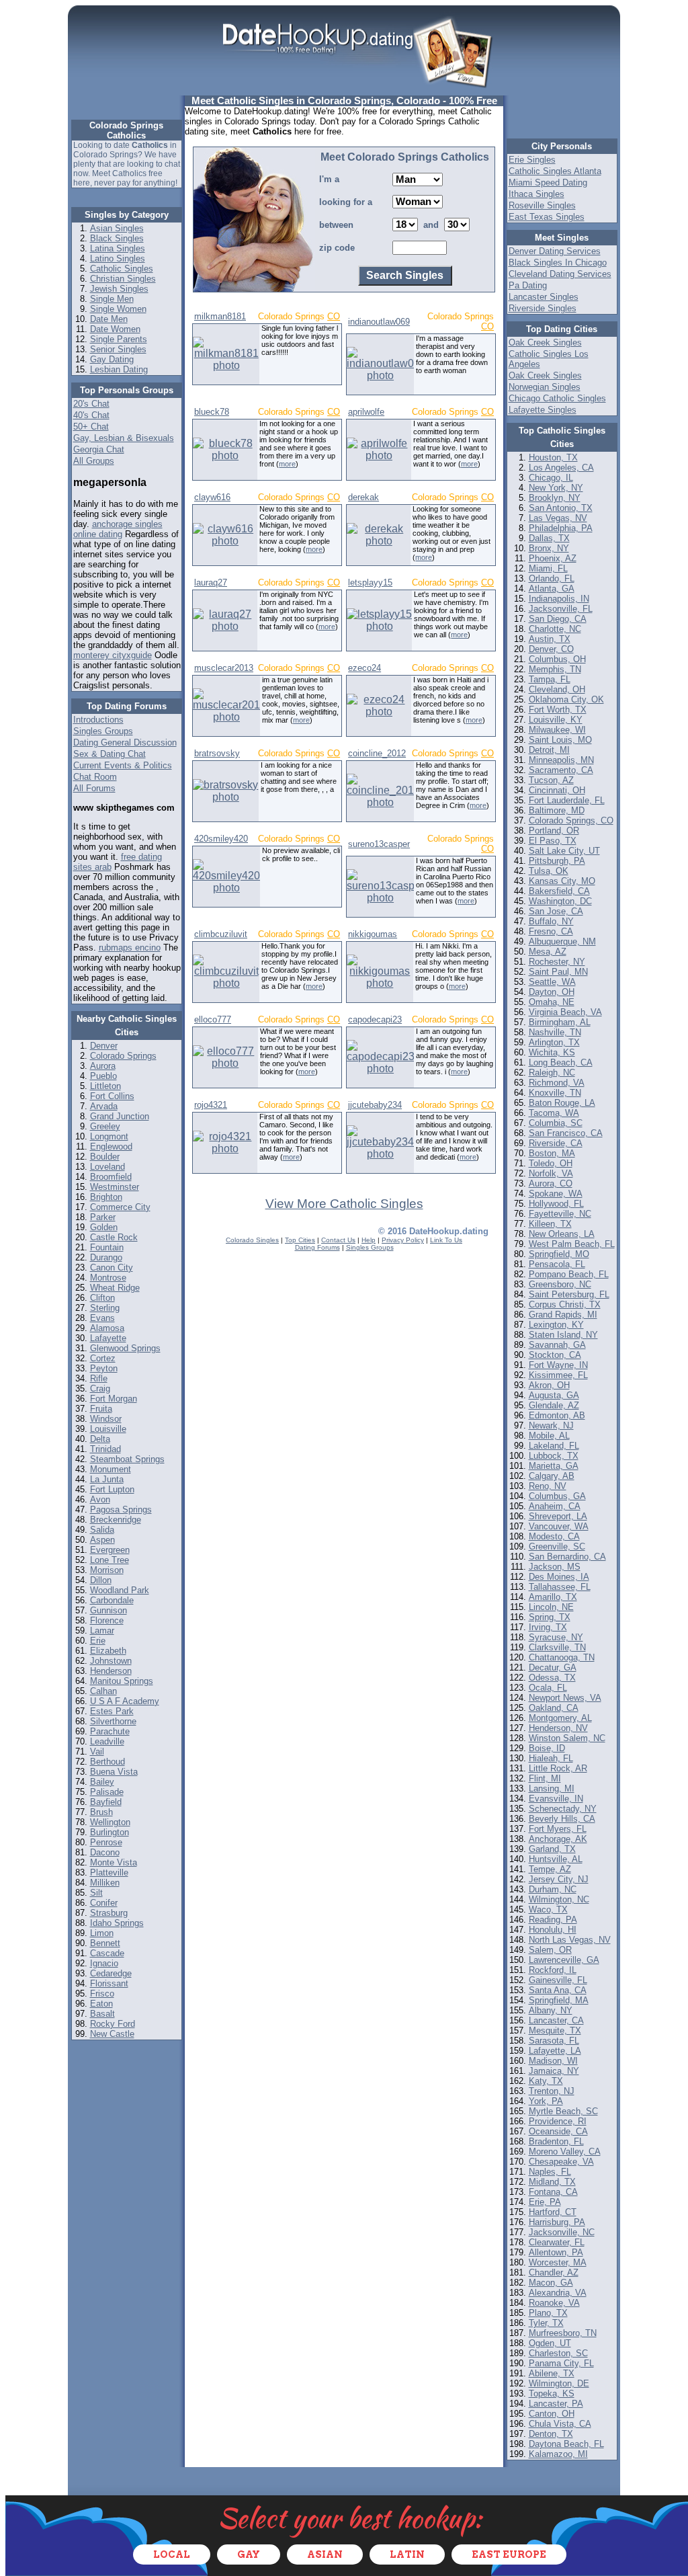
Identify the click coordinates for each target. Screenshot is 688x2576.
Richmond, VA (557, 1083)
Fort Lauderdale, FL (567, 800)
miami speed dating (548, 183)
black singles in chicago (558, 263)
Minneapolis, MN (561, 760)
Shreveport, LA (558, 1516)
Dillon (101, 1580)
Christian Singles (123, 279)
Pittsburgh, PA (557, 861)
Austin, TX (550, 639)
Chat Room (95, 777)
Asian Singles (117, 228)
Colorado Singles (252, 1240)
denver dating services (555, 251)
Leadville (107, 1741)
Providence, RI (558, 2121)
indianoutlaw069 (379, 322)
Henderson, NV (558, 1728)
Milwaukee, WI (557, 730)
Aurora (103, 1066)
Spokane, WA (556, 1194)
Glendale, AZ (554, 1405)
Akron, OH (549, 1385)
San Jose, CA (556, 911)
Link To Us (446, 1240)
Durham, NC (553, 1889)
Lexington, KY (556, 1325)
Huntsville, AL (556, 1859)
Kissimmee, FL (558, 1375)
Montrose (108, 1278)
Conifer (104, 1903)
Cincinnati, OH (557, 790)
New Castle (112, 2034)
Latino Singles (118, 258)
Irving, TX (548, 1627)
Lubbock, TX (554, 1456)
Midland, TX (552, 2182)
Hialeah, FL (551, 1758)
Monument (111, 1469)
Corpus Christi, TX (565, 1304)
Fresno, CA (551, 931)
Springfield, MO (559, 1254)
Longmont (109, 1136)
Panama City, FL (561, 2363)
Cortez (103, 1358)
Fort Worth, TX (558, 710)
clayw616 (212, 497)
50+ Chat (91, 427)
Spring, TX (550, 1617)
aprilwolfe (366, 412)
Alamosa (107, 1328)
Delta (100, 1439)
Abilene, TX (552, 2373)
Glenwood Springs (125, 1348)
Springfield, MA (559, 2000)
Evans (102, 1318)
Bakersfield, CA (559, 891)
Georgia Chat (99, 449)
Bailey (102, 1782)
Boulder (105, 1157)
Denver (104, 1046)
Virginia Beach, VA (565, 1012)
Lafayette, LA (555, 2051)
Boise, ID (547, 1748)
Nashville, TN (555, 1032)
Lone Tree (110, 1560)
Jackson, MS (555, 1567)
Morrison (107, 1570)
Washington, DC (560, 901)
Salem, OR (550, 1950)
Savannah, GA (557, 1345)
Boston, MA (552, 1153)
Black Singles (117, 238)
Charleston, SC (558, 2353)
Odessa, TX (552, 1678)
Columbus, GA (557, 1496)
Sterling (105, 1308)
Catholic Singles (122, 269)
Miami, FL (548, 568)
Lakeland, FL (554, 1446)
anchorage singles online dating (118, 529)
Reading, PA (553, 1920)
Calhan (103, 1691)
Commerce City (120, 1207)
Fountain (107, 1247)
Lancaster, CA (556, 2020)
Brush (101, 1812)
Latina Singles (118, 248)
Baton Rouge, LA (562, 1103)
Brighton (106, 1197)
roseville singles (542, 205)
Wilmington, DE (559, 2383)
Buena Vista (114, 1772)
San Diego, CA (558, 619)
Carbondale (112, 1600)
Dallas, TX (549, 538)
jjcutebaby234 (375, 1105)
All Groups (94, 461)
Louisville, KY (556, 720)
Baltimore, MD (557, 810)
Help (369, 1240)
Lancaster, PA (556, 2404)
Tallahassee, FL (560, 1587)
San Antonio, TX (561, 508)
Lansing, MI (552, 1788)
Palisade (107, 1792)
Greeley (105, 1126)
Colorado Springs (123, 1056)
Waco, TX (548, 1909)
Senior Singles (118, 349)
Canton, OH (552, 2414)
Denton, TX (551, 2434)
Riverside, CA (556, 1143)
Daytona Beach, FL (566, 2444)
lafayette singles (543, 410)
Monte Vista (114, 1862)
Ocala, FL (548, 1688)
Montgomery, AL (560, 1718)
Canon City (112, 1267)
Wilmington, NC (559, 1899)
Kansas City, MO (562, 881)
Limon (102, 1933)
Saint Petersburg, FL (569, 1294)
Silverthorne (113, 1721)
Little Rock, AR (558, 1768)
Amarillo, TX (553, 1597)
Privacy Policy (403, 1240)
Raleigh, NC (552, 1073)
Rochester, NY (557, 962)
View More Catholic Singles (344, 1204)
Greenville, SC (557, 1546)
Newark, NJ (551, 1425)
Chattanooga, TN (562, 1657)
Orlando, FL (552, 578)
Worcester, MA (558, 2262)
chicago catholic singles (557, 398)
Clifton (102, 1298)
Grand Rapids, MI (563, 1315)
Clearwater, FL (557, 2242)
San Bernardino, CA (567, 1557)
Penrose (106, 1842)
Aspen (102, 1540)
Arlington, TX (554, 1042)
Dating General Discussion (125, 742)
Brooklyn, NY (555, 498)
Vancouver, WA (559, 1526)
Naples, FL (550, 2172)
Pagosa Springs (121, 1510)
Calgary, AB (552, 1476)
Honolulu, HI (553, 1930)
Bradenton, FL (556, 2141)
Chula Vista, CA (560, 2424)
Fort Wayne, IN (558, 1365)
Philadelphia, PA (561, 528)
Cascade (107, 1953)
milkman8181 (220, 316)
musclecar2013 (224, 668)
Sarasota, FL (554, 2041)
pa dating (528, 285)
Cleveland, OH (557, 689)
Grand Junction (120, 1116)
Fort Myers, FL (558, 1829)
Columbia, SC (556, 1123)
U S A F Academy (125, 1701)
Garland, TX (552, 1849)
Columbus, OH (557, 659)
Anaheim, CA (555, 1506)
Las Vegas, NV (558, 518)
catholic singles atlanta (555, 171)
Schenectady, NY (563, 1809)
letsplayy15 (370, 582)
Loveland (107, 1167)
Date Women (115, 329)
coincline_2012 (377, 753)
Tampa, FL (550, 679)
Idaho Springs (117, 1923)
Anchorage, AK (558, 1839)
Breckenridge (116, 1520)
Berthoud (107, 1762)
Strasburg (109, 1913)
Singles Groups (103, 731)
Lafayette (108, 1338)
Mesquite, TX (555, 2030)
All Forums (94, 788)
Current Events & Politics (123, 765)
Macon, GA (551, 2283)
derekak (363, 497)
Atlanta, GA (552, 589)
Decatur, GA (553, 1667)
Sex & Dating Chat (110, 754)
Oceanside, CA (558, 2131)
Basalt (102, 2014)
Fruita (101, 1409)
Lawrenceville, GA (564, 1960)
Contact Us (338, 1240)
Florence (107, 1620)
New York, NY (556, 488)
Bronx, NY (549, 548)
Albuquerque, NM (562, 941)
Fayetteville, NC (560, 1214)
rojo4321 (211, 1105)
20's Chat (91, 404)
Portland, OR (554, 831)
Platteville (109, 1873)
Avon (100, 1499)
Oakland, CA (554, 1708)
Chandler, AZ (554, 2272)
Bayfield (106, 1802)
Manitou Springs (122, 1681)
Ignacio (104, 1963)
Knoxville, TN (555, 1093)
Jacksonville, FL (561, 609)
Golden (104, 1227)
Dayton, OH (552, 992)
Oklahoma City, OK (566, 699)
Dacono (105, 1852)
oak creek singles (545, 343)
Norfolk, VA (551, 1173)
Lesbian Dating (119, 369)
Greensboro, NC (560, 1284)
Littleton (105, 1086)
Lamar (102, 1631)
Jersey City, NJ (559, 1879)
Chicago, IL (551, 478)
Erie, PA (545, 2202)
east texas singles (547, 217)
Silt (96, 1893)
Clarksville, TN (557, 1647)
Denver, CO (551, 649)
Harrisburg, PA (557, 2222)
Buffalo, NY (551, 921)
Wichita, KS (552, 1052)
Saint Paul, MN (558, 972)
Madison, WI (553, 2061)
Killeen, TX (550, 1224)
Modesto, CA (554, 1536)
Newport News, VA (565, 1698)
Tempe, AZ (550, 1869)
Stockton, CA (555, 1355)
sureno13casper (379, 844)
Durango (106, 1257)
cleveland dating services (560, 274)
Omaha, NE (552, 1002)
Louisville (108, 1429)
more (287, 464)
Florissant (109, 1983)
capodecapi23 (375, 1019)
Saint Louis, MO (560, 740)
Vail (97, 1752)
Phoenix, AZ (553, 558)
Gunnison (109, 1610)
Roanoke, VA (554, 2303)
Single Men (112, 299)
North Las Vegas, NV (570, 1940)
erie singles (532, 160)
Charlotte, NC (555, 629)
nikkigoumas (373, 934)
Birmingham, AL (560, 1022)
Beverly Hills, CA (562, 1819)
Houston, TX (553, 457)
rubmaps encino (130, 948)
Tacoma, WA (554, 1113)
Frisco (102, 1994)
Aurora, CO (551, 1183)
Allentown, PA (556, 2252)
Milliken (105, 1883)
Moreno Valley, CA (565, 2151)
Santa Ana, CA (558, 1990)
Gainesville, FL (558, 1980)
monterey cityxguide (113, 655)
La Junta (107, 1479)
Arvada (104, 1106)
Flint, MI (545, 1778)
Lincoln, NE (551, 1607)
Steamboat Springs (127, 1459)
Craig (100, 1388)
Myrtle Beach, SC (563, 2111)
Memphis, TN (555, 669)
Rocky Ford (113, 2024)
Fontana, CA (553, 2192)
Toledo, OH (551, 1163)
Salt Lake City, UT (564, 851)
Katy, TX (546, 2081)
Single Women (118, 309)
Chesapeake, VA (561, 2162)
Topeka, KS (552, 2393)
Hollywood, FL (556, 1204)
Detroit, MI (549, 750)
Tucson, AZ (551, 780)
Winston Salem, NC (567, 1738)
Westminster (115, 1187)
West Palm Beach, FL (572, 1244)
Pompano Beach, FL (569, 1274)
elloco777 (213, 1019)
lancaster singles (544, 297)
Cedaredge (111, 1973)
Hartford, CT (553, 2212)
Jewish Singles (119, 289)
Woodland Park (120, 1590)
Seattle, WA (552, 982)
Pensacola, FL (557, 1264)
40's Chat (91, 415)
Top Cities (300, 1240)
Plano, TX (548, 2313)
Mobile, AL (549, 1436)
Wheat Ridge (115, 1288)
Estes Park (112, 1711)
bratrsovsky (217, 753)
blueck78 (212, 412)
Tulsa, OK (549, 871)
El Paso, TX (553, 841)
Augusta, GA (554, 1395)
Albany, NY (551, 2010)
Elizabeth (108, 1651)
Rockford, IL (553, 1970)
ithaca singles (536, 194)
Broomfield (111, 1177)
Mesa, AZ (548, 952)
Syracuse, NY (556, 1637)
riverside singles (543, 308)
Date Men (109, 319)
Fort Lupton (112, 1489)
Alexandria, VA (558, 2293)
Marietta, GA (554, 1466)
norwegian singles (545, 387)
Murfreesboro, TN (563, 2333)
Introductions (98, 720)
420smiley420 (221, 839)
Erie (98, 1641)
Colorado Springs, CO (571, 820)
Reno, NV (548, 1486)
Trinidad (105, 1449)
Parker (103, 1217)
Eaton (101, 2004)
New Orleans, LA (562, 1234)
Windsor (106, 1419)
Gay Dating (112, 359)
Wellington (110, 1822)
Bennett (105, 1943)
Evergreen (110, 1550)
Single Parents (119, 339)
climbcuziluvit (221, 934)
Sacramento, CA (561, 770)
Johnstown (111, 1661)
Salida (102, 1530)
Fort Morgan (114, 1399)
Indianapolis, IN (559, 599)
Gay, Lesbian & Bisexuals (124, 438)
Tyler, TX (546, 2323)
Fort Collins (112, 1096)
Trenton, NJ (552, 2091)
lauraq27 (211, 582)
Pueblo (103, 1076)
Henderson (111, 1671)
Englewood (111, 1146)
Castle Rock (114, 1237)
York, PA (546, 2101)
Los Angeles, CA (561, 468)
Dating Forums (317, 1247)
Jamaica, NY (554, 2071)
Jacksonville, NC (562, 2232)
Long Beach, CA (561, 1062)
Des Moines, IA (559, 1577)
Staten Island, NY (563, 1335)
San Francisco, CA (566, 1133)
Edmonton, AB (557, 1415)
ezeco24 (364, 668)
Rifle (99, 1378)
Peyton (104, 1368)
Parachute (110, 1731)
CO (334, 316)
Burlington (110, 1832)
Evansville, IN (556, 1799)
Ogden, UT (550, 2343)
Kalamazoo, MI (558, 2454)
